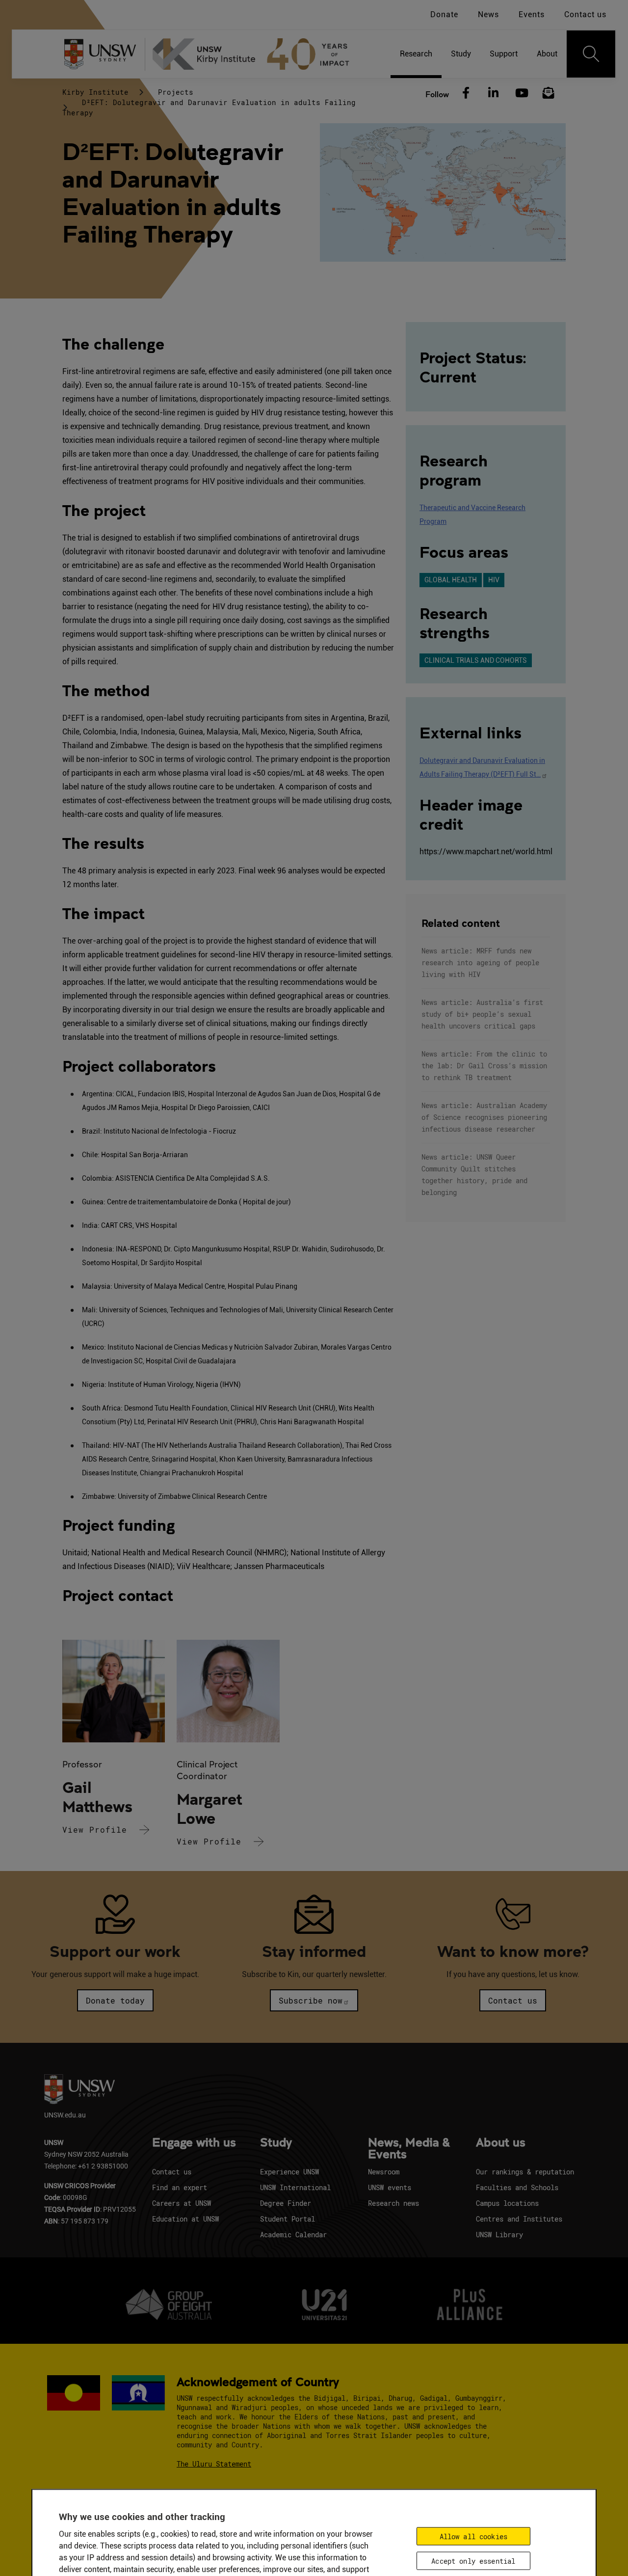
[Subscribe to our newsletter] (549, 93)
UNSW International (295, 2187)
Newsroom (384, 2172)
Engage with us (194, 2143)
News (488, 14)
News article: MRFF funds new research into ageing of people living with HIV (480, 963)
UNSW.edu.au (65, 2115)
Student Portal (288, 2219)
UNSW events (390, 2187)
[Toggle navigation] (591, 54)
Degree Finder (286, 2203)
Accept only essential (473, 2561)
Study (276, 2143)
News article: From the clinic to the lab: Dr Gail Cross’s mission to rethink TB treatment (484, 1066)
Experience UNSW (289, 2172)
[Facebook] (466, 93)
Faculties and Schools (517, 2187)
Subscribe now (311, 2000)
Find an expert (180, 2187)
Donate (444, 14)
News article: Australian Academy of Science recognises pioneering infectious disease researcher (484, 1117)
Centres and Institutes (519, 2219)
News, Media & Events (409, 2149)
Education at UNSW (185, 2219)
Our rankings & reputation (525, 2172)
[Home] (255, 54)
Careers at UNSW (182, 2203)
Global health (451, 580)
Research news (393, 2203)
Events (532, 14)
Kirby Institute (95, 92)
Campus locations (507, 2203)
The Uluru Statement (214, 2464)
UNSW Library (499, 2235)
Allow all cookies (473, 2536)
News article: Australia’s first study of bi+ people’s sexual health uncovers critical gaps (482, 1014)
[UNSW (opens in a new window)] (104, 54)
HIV (494, 580)
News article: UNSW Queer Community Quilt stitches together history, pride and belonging (474, 1175)
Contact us (585, 14)
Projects (176, 92)
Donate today (115, 2000)
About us (501, 2143)
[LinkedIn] (493, 93)
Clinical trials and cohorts (476, 660)
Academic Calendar (293, 2235)
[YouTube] (521, 93)
